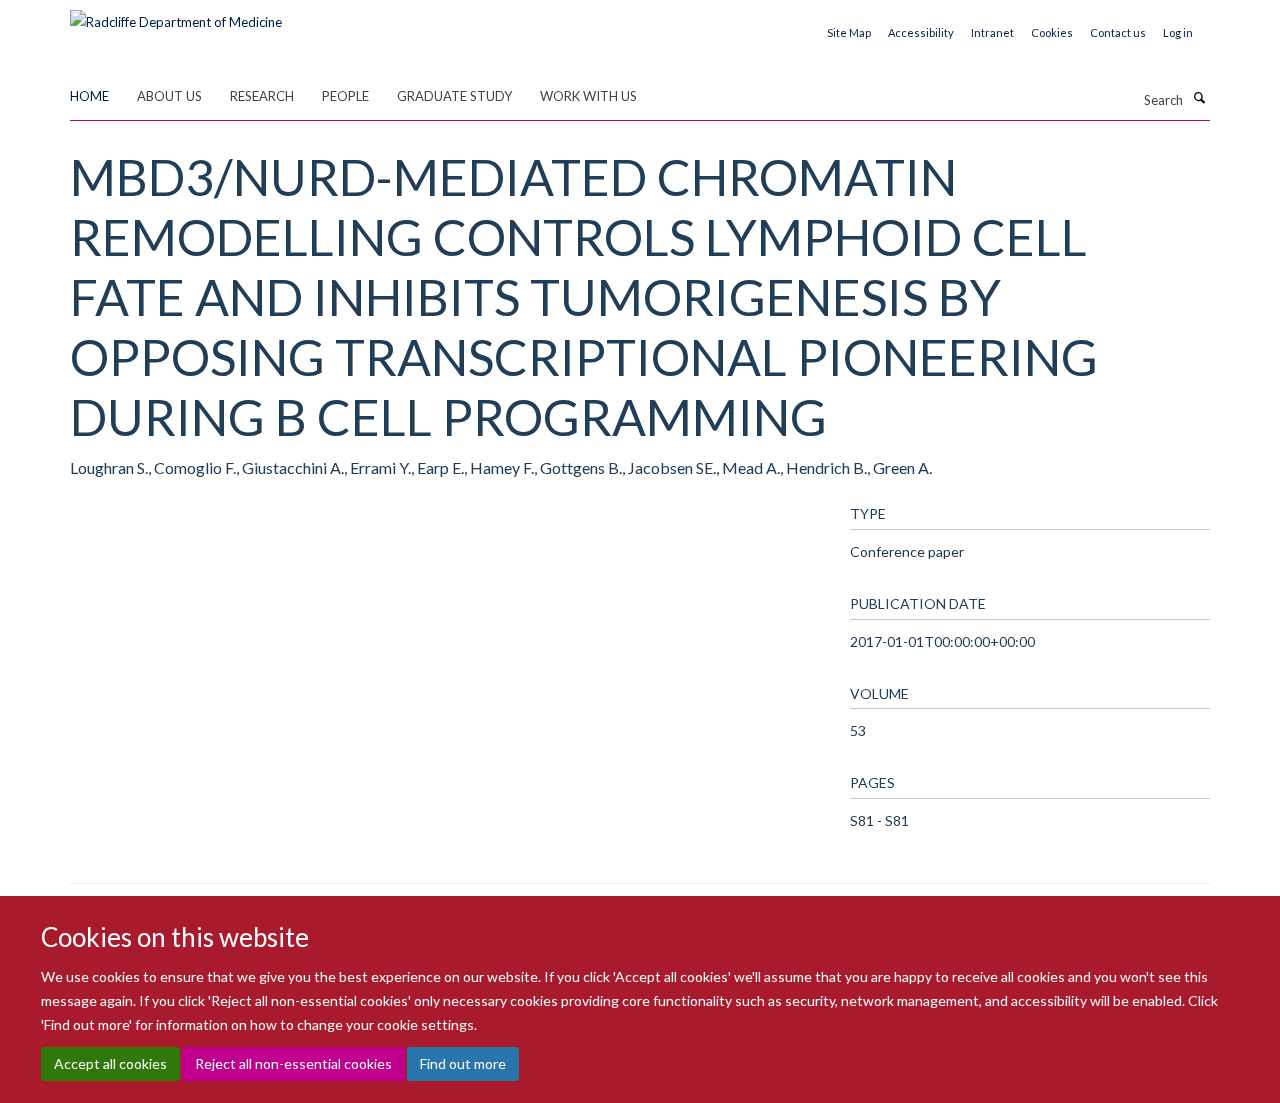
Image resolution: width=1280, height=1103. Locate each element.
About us (169, 96)
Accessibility (921, 32)
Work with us (588, 96)
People (345, 96)
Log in (1178, 32)
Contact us (1118, 32)
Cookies (1052, 32)
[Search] (1199, 98)
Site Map (849, 32)
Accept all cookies (110, 1063)
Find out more (463, 1063)
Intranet (992, 32)
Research (262, 96)
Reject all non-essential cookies (293, 1063)
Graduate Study (454, 96)
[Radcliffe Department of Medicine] (176, 15)
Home (89, 96)
